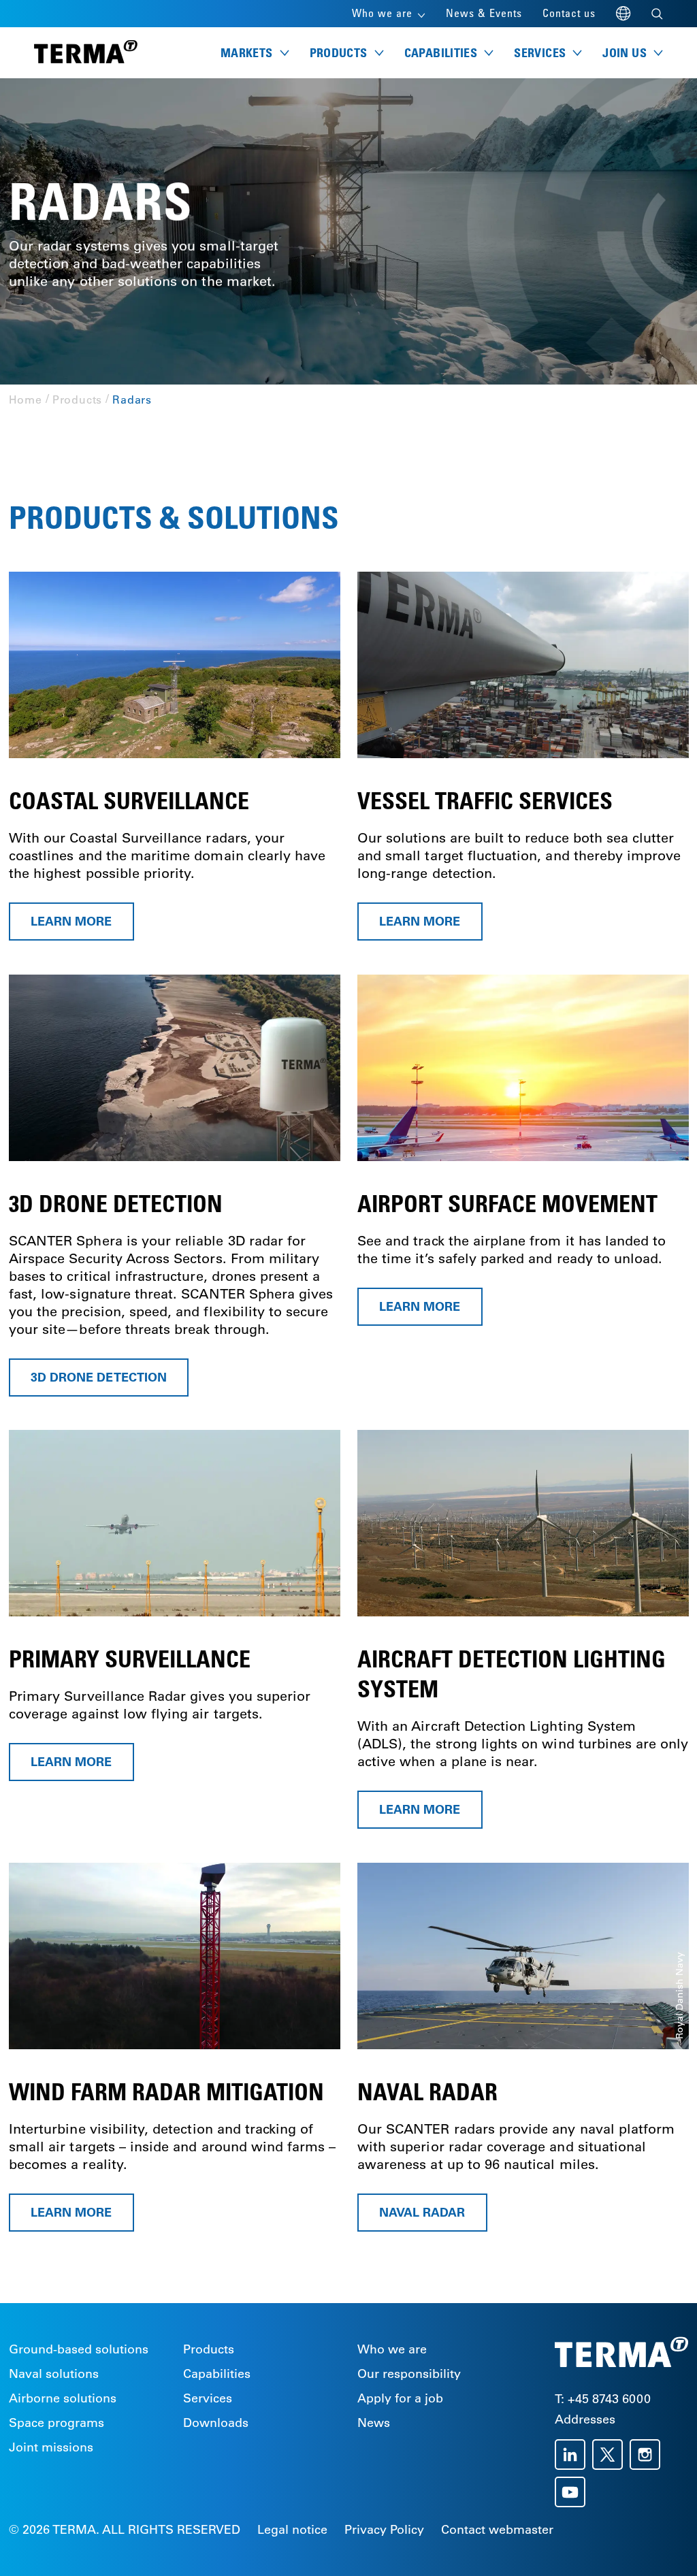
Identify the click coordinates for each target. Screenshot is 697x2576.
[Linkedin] (573, 2455)
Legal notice (292, 2530)
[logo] (86, 53)
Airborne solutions (63, 2398)
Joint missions (51, 2447)
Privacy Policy (384, 2530)
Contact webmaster (497, 2530)
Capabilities (217, 2374)
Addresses (585, 2419)
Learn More (420, 1810)
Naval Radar (422, 2212)
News (374, 2423)
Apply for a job (400, 2398)
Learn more (71, 921)
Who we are (392, 2349)
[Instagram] (648, 2455)
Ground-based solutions (79, 2349)
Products (209, 2349)
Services (208, 2398)
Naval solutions (54, 2374)
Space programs (56, 2423)
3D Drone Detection (99, 1377)
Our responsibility (409, 2374)
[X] (611, 2455)
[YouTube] (573, 2492)
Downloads (216, 2423)
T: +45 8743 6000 (603, 2399)
